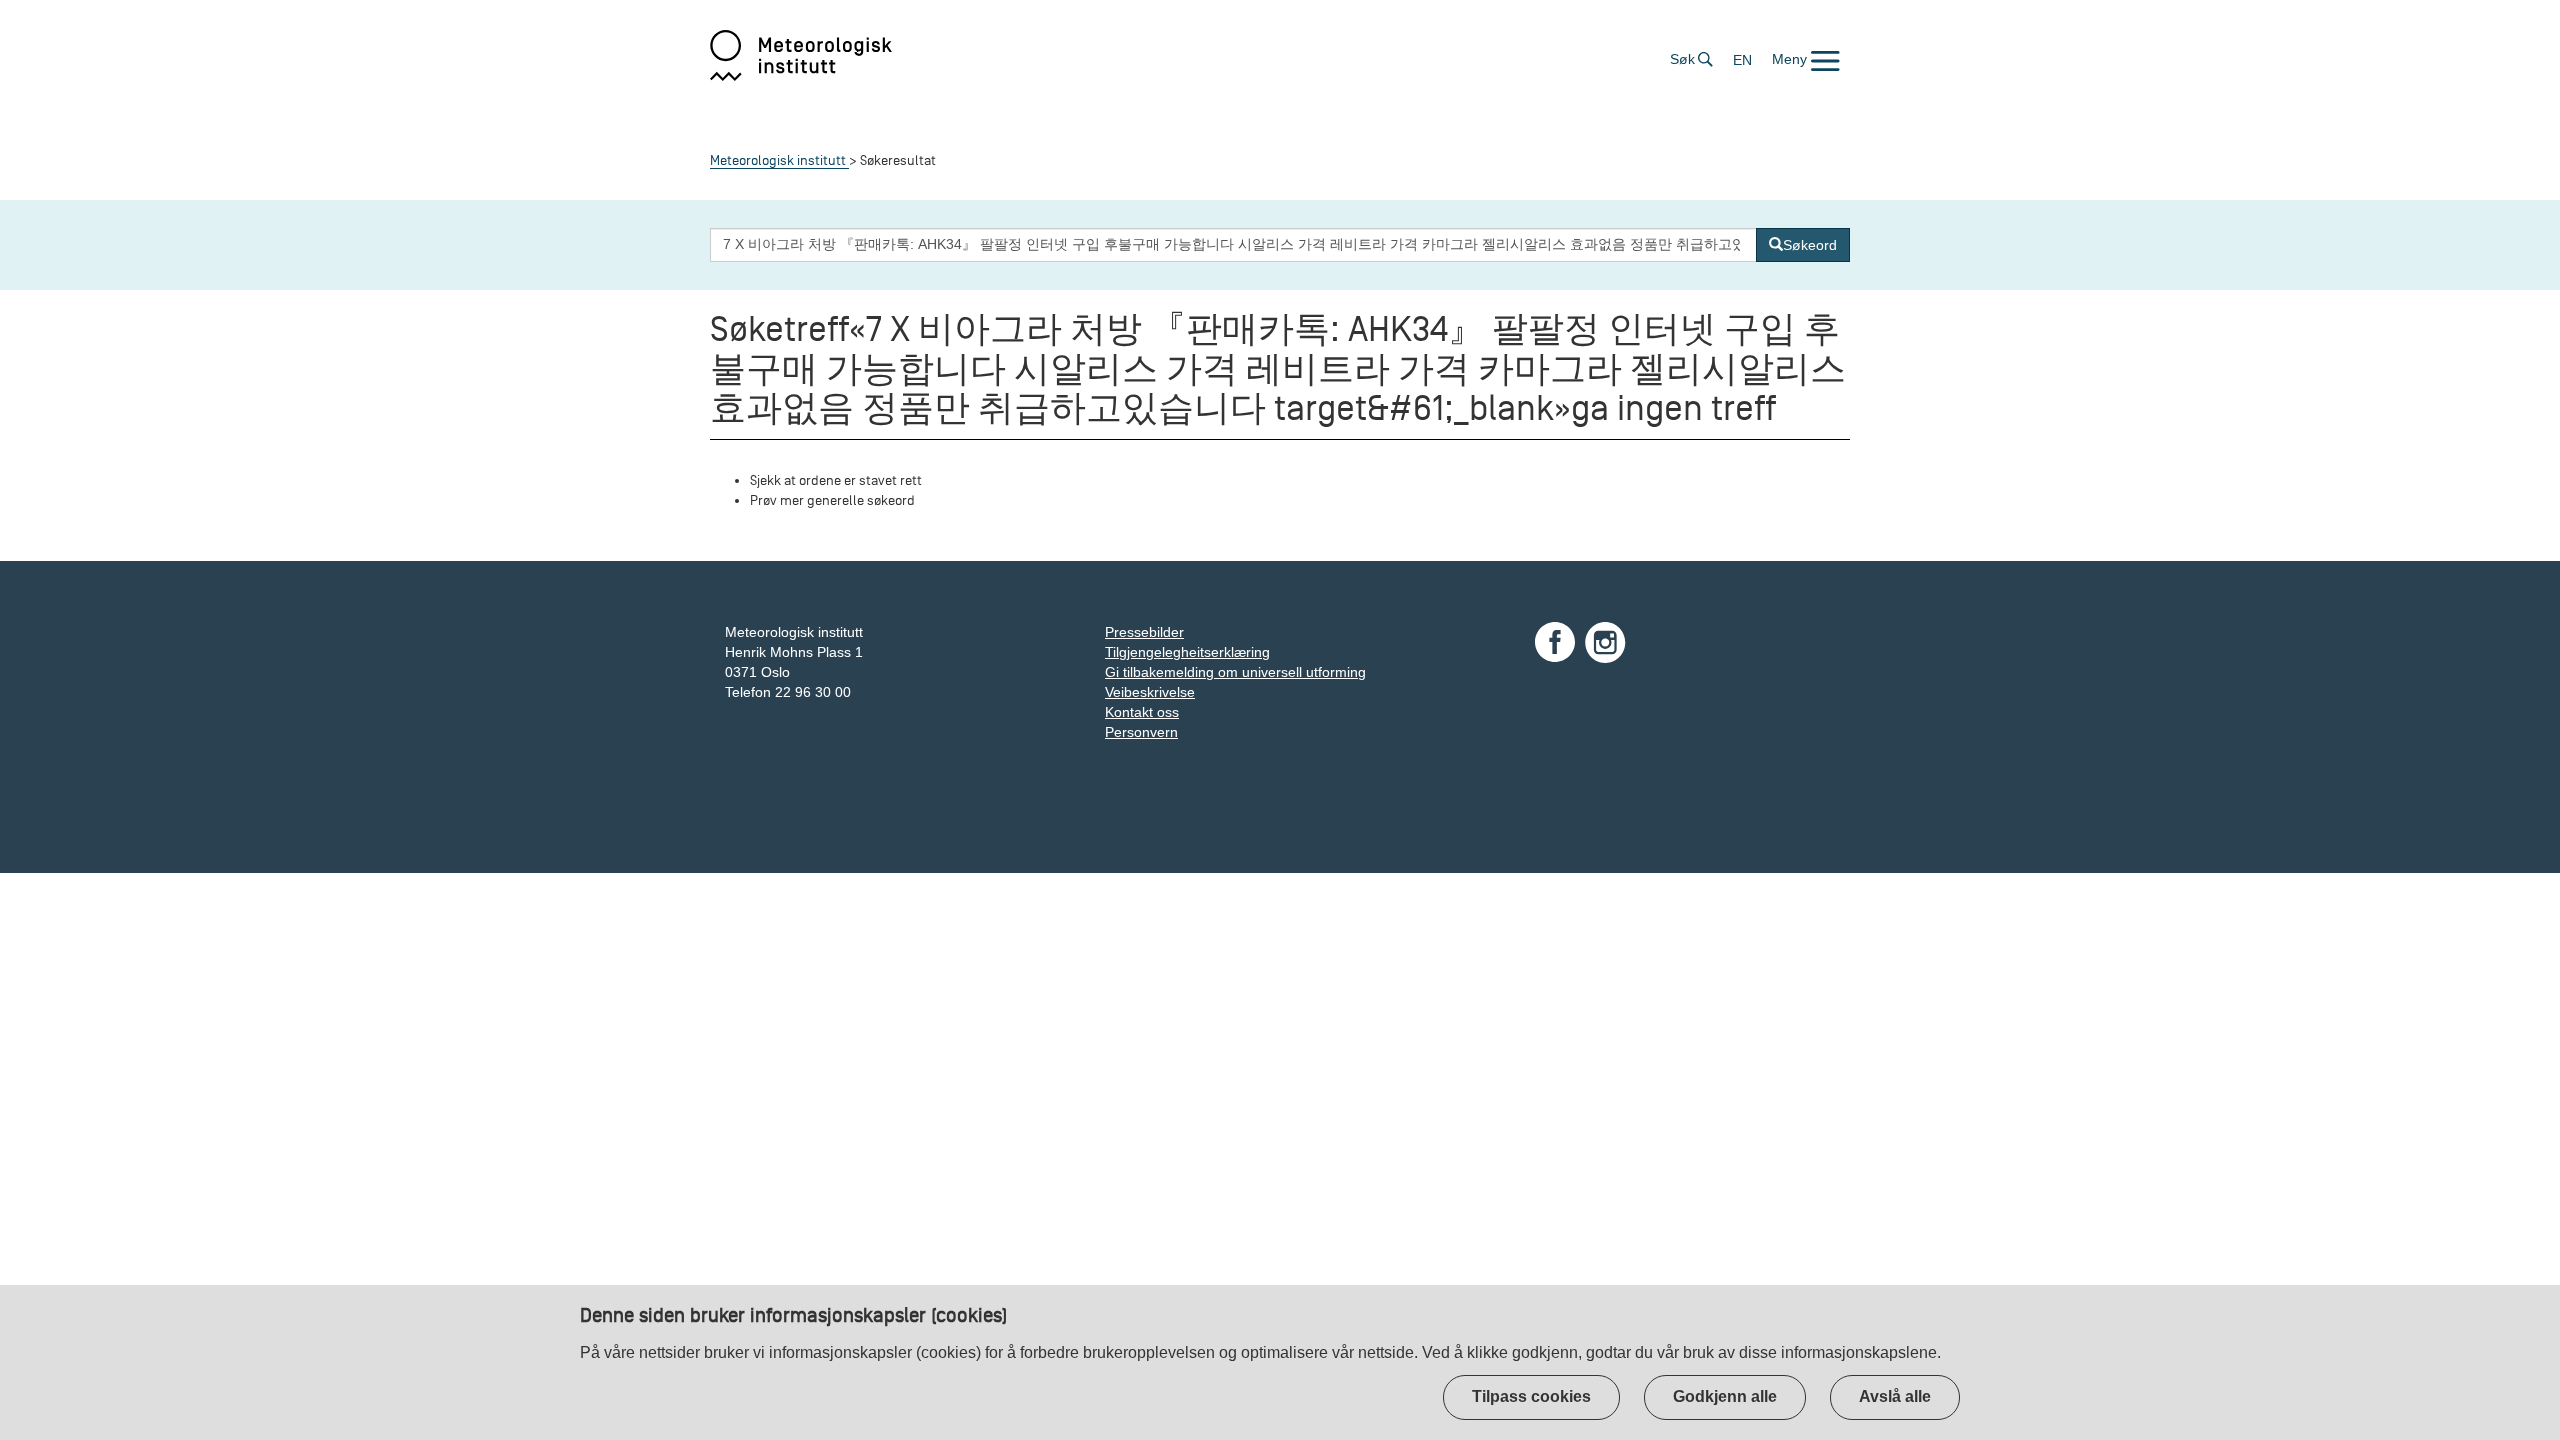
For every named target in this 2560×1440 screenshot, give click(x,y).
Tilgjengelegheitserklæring (1187, 652)
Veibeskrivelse (1150, 692)
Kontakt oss (1142, 712)
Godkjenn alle (1725, 1396)
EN (1742, 60)
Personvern (1141, 732)
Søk (1682, 59)
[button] (1806, 59)
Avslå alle (1895, 1396)
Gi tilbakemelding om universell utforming (1235, 672)
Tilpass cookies (1531, 1396)
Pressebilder (1144, 632)
